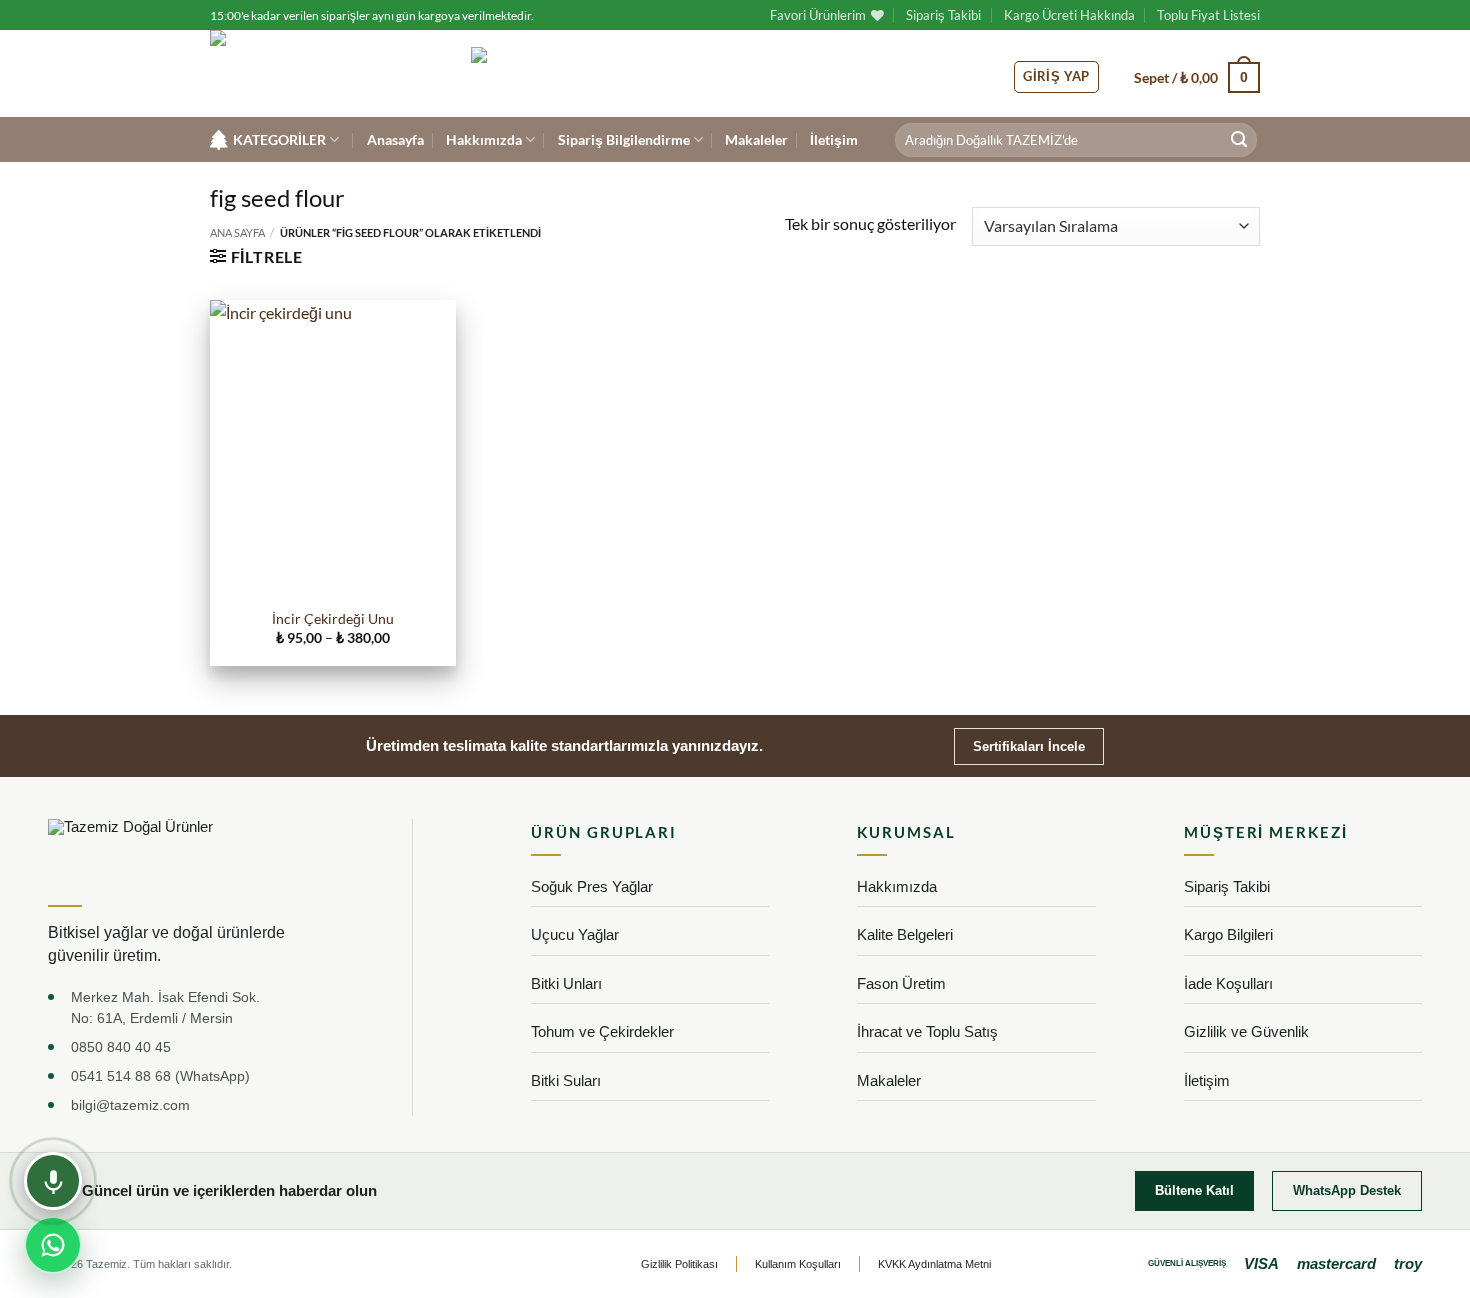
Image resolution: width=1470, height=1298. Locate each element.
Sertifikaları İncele (1029, 746)
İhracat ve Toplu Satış (927, 1031)
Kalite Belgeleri (905, 934)
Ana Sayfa (237, 232)
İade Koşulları (1228, 983)
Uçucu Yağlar (575, 934)
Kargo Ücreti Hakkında (1069, 15)
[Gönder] (1239, 140)
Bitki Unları (566, 983)
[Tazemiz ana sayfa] (160, 854)
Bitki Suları (566, 1080)
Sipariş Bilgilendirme (624, 139)
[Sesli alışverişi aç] (53, 1181)
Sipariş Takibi (943, 15)
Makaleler (756, 139)
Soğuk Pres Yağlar (592, 886)
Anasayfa (395, 139)
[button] (1197, 77)
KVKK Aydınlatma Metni (934, 1264)
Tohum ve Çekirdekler (602, 1031)
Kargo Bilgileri (1228, 934)
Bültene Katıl (1194, 1190)
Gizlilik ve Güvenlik (1246, 1031)
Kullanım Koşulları (798, 1264)
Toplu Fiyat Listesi (1208, 15)
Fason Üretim (901, 983)
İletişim (834, 139)
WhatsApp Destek (1347, 1190)
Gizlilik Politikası (679, 1264)
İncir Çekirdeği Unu (333, 618)
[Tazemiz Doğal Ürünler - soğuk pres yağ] (325, 73)
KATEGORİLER (279, 139)
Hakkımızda (484, 139)
